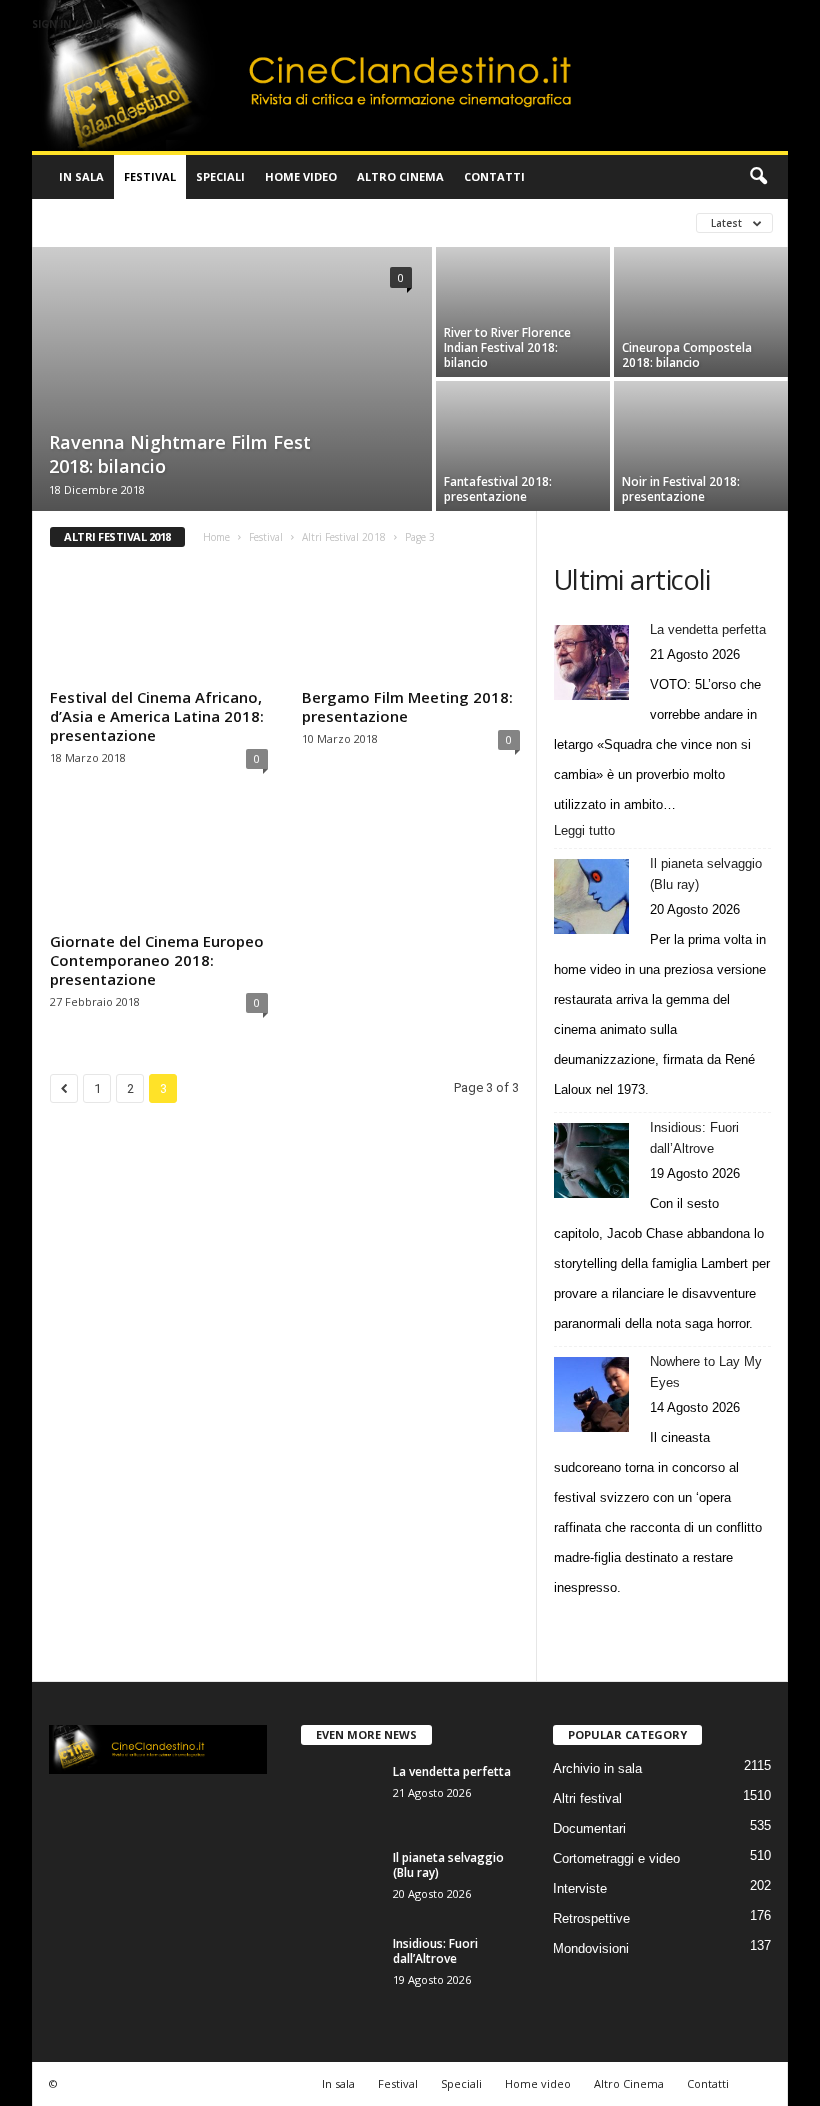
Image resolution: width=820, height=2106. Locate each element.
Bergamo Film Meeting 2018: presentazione (407, 706)
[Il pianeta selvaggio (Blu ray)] (591, 896)
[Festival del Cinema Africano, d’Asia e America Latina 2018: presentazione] (159, 622)
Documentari (589, 1828)
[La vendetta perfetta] (591, 662)
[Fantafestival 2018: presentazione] (523, 422)
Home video (301, 176)
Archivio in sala (597, 1768)
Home (216, 537)
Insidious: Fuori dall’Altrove (694, 1138)
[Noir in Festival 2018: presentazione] (701, 422)
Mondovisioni (591, 1948)
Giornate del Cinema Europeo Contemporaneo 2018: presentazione (157, 960)
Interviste (580, 1888)
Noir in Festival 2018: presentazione (681, 489)
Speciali (220, 176)
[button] (758, 177)
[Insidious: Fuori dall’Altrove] (591, 1160)
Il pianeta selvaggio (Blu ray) (706, 874)
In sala (81, 176)
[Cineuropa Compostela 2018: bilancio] (701, 288)
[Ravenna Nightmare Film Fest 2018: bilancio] (232, 342)
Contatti (494, 176)
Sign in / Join (68, 24)
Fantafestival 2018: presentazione (498, 489)
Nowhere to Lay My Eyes (706, 1372)
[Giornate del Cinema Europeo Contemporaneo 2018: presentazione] (159, 866)
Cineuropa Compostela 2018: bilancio (687, 355)
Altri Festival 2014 (220, 222)
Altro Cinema (400, 176)
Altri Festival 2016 (494, 222)
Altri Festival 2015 (357, 222)
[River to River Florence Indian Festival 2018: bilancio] (523, 288)
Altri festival (96, 222)
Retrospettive (591, 1918)
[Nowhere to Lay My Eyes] (591, 1394)
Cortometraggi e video (616, 1858)
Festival (150, 176)
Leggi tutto (588, 832)
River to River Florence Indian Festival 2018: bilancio (507, 347)
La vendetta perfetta (708, 629)
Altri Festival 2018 (344, 537)
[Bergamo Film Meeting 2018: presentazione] (411, 622)
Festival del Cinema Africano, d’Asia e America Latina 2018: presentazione (157, 716)
